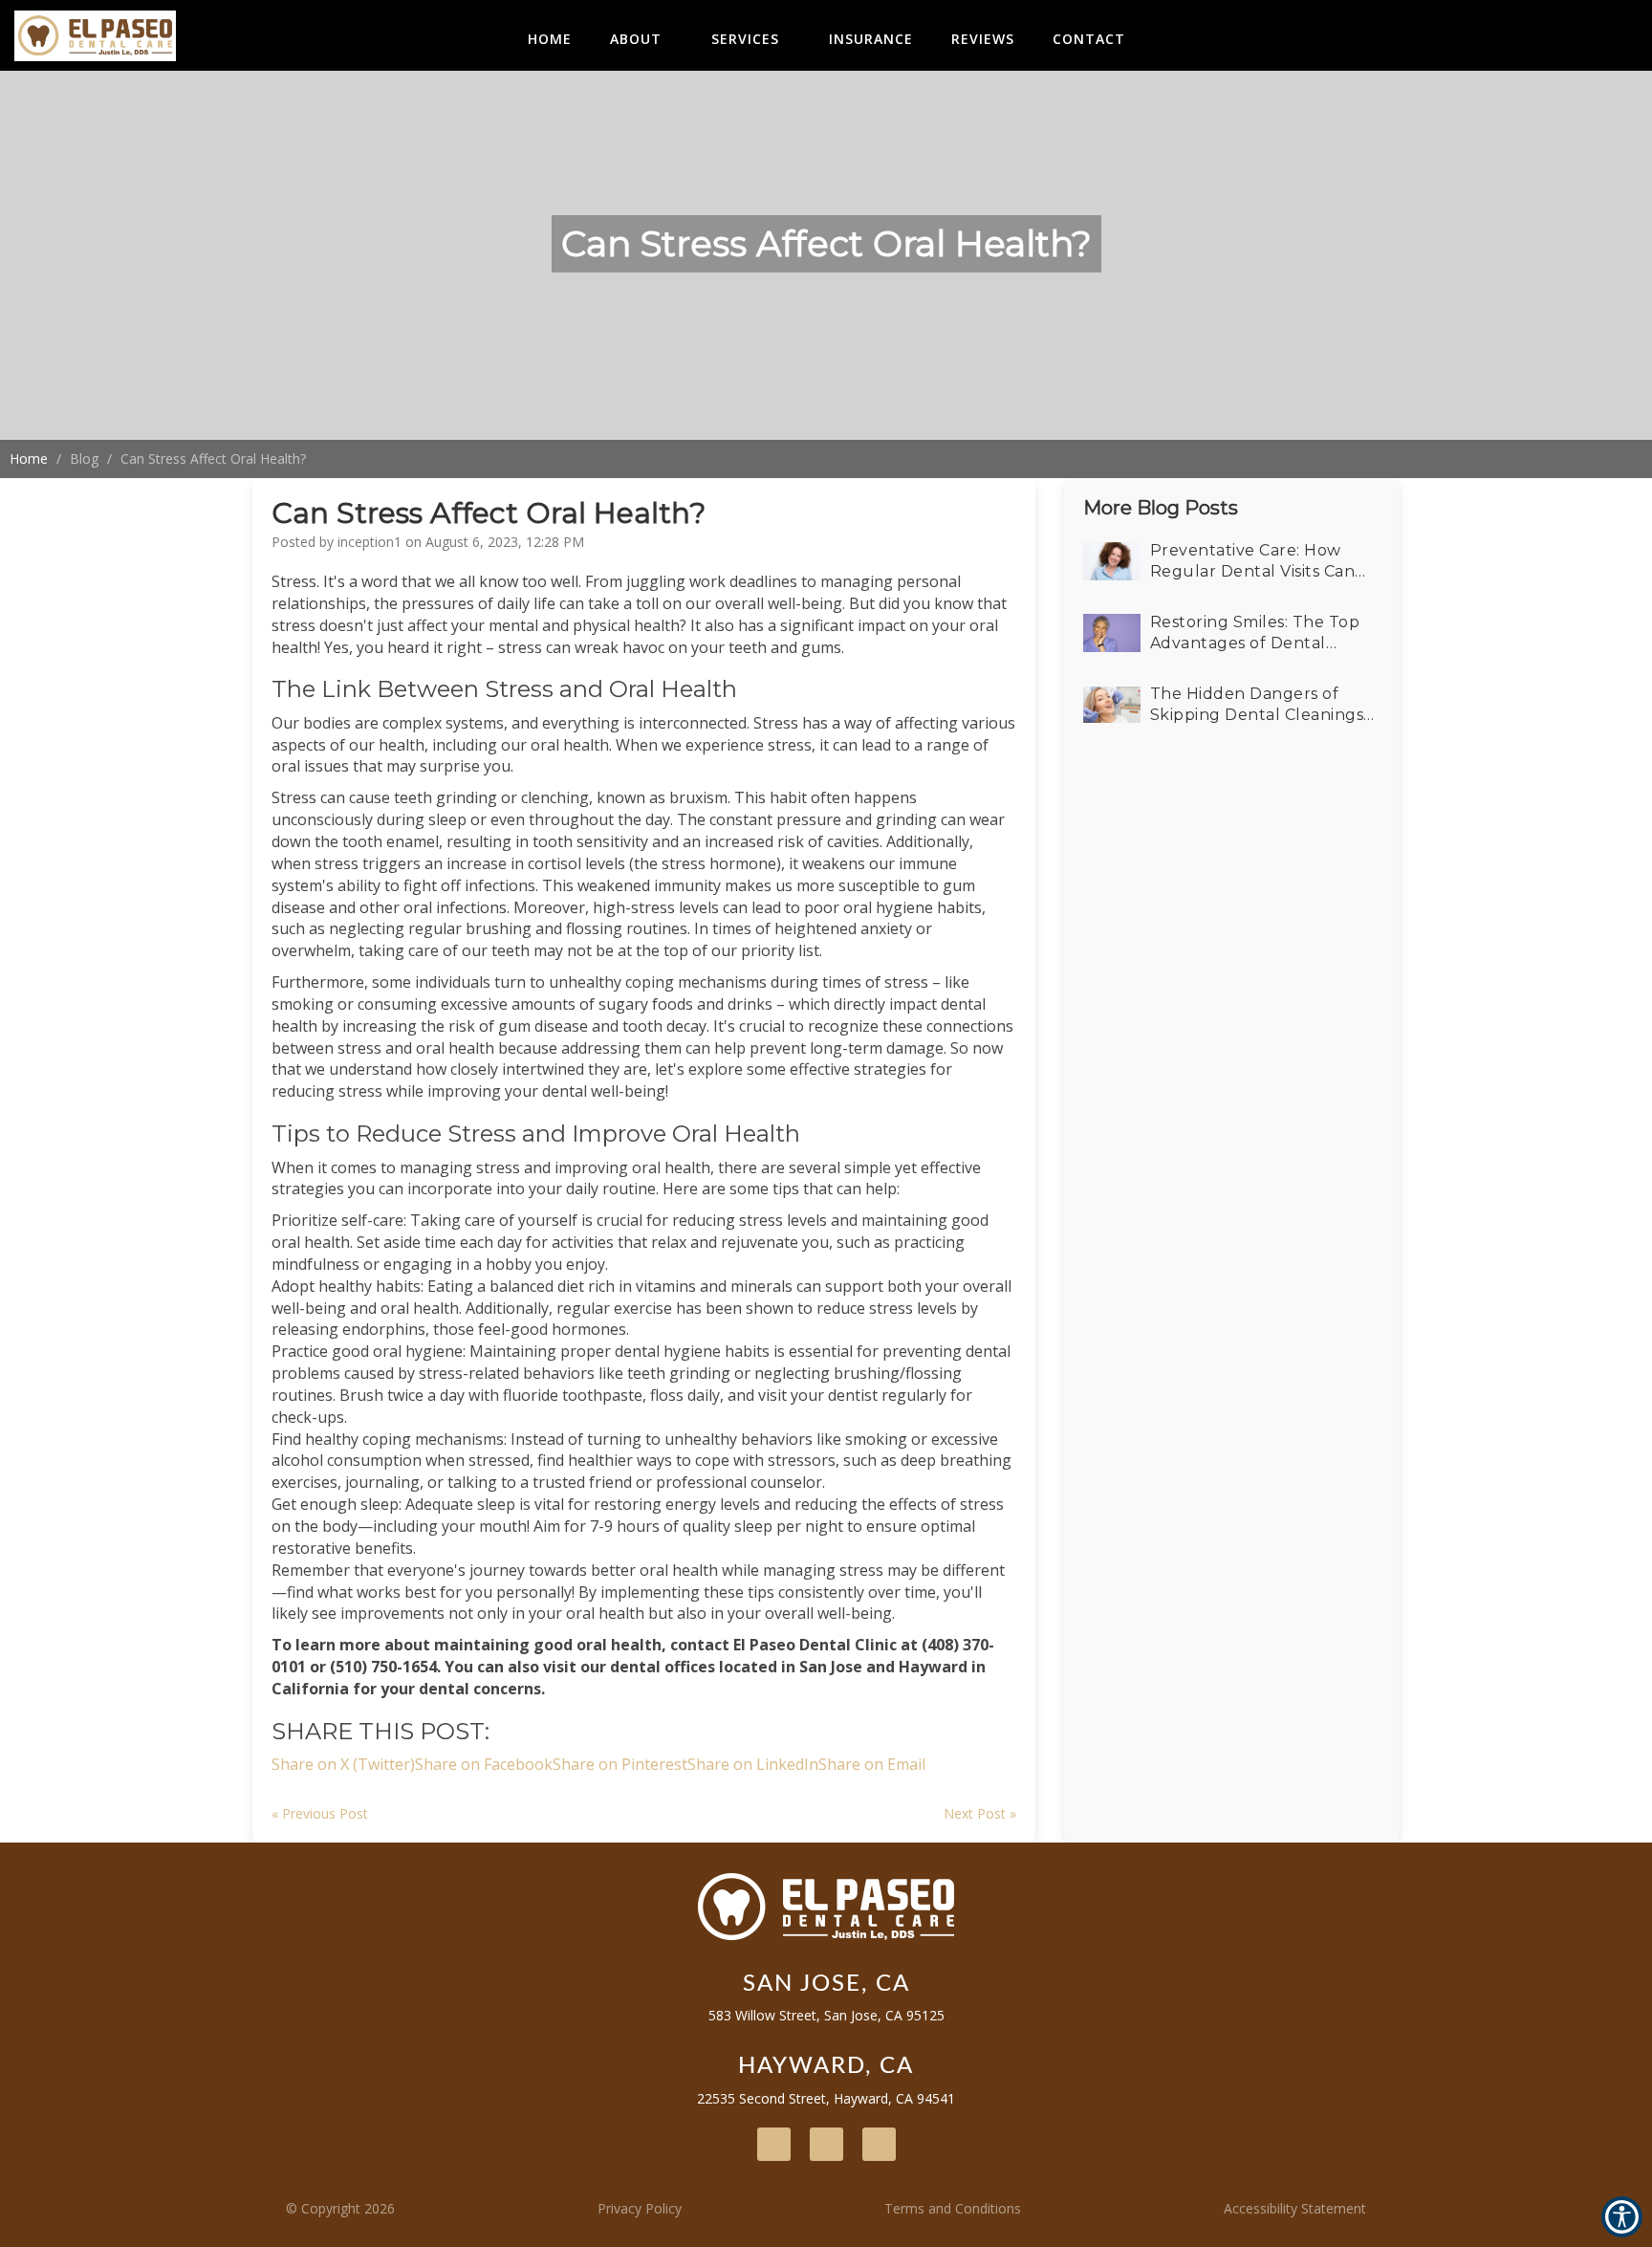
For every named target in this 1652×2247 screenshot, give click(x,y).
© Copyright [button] (340, 2208)
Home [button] (550, 39)
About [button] (636, 39)
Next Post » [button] (980, 1813)
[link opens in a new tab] (774, 2144)
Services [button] (745, 39)
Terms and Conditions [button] (953, 2208)
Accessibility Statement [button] (1295, 2208)
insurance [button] (871, 39)
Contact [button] (1089, 39)
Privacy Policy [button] (640, 2208)
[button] (95, 35)
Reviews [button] (983, 39)
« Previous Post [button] (320, 1813)
